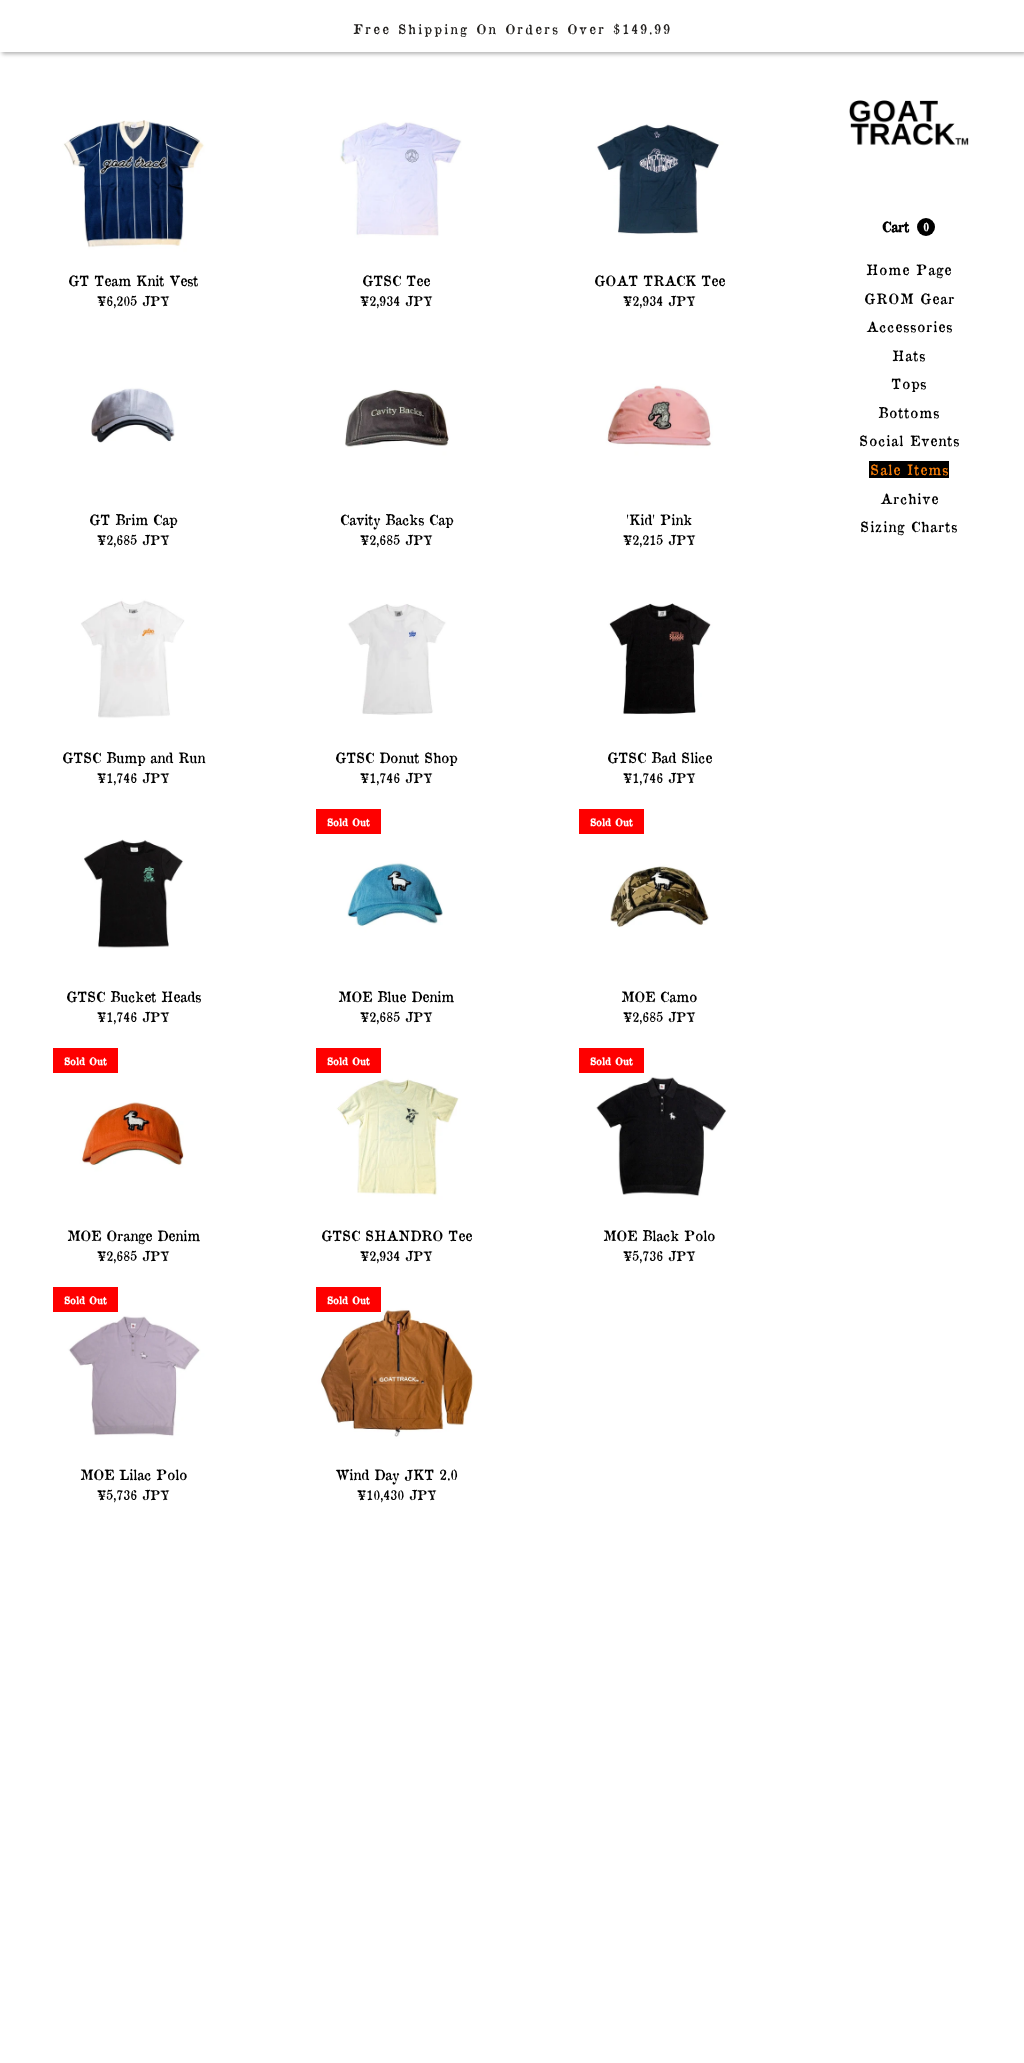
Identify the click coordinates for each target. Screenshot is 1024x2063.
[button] (908, 227)
